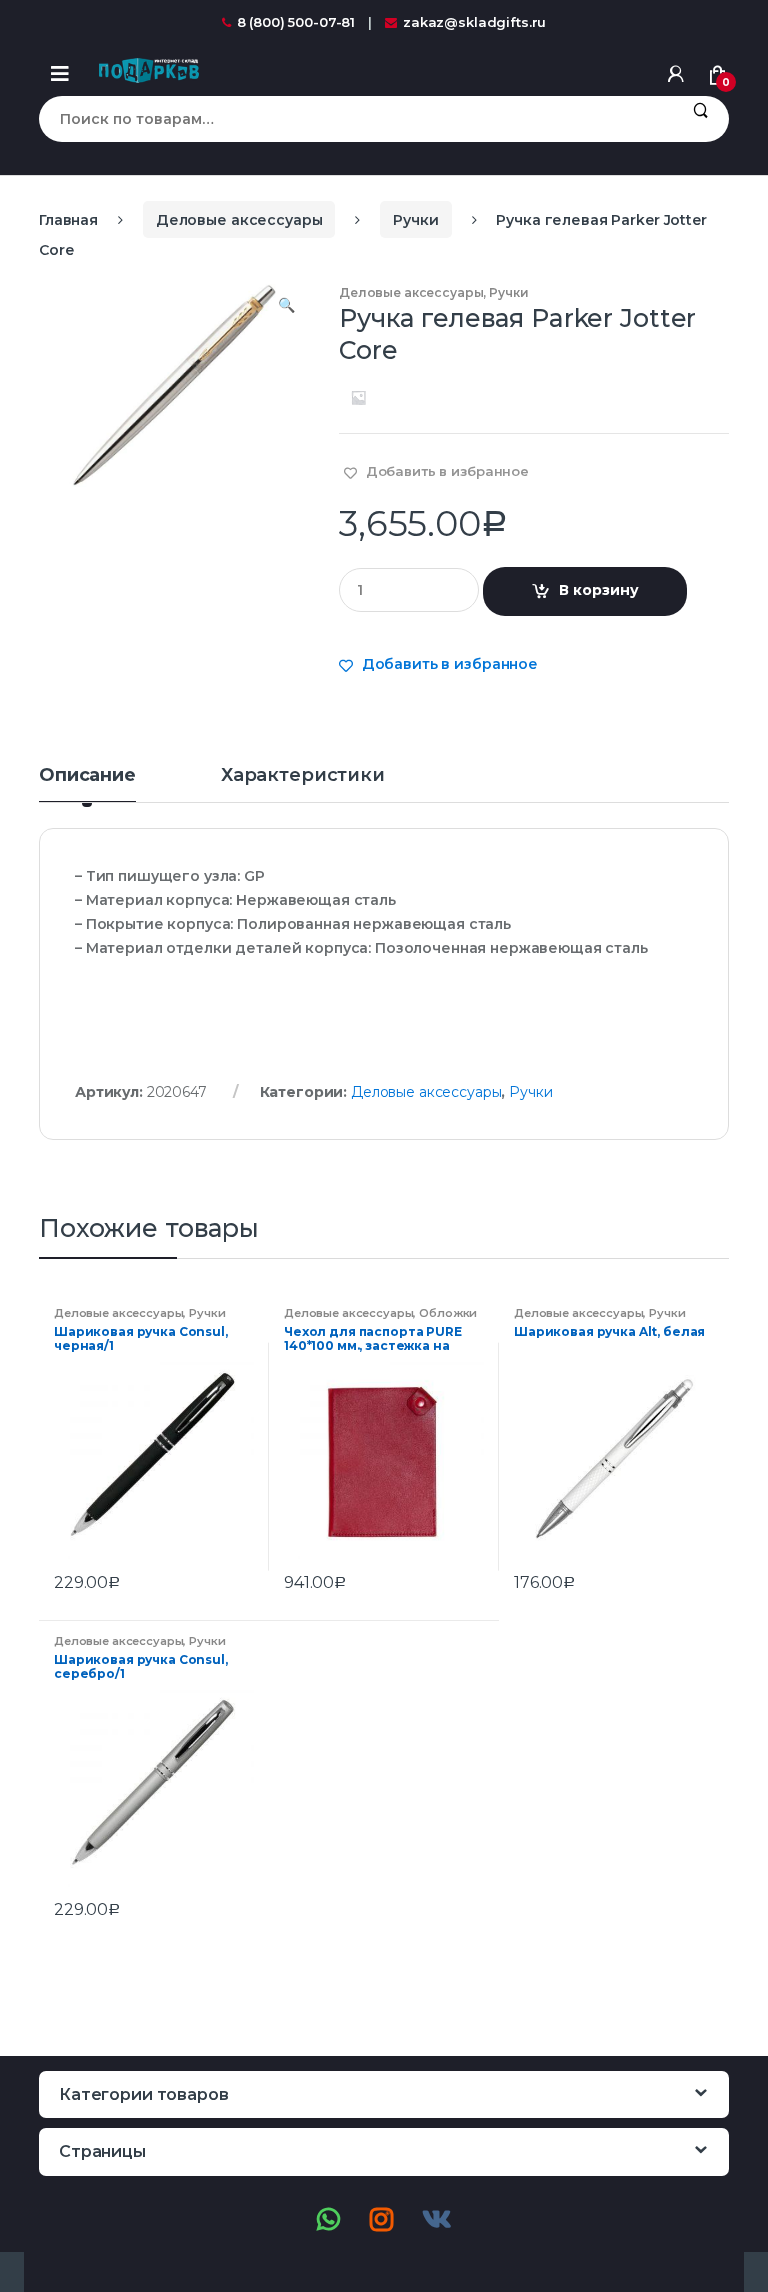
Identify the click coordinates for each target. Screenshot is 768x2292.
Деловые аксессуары (239, 220)
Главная (68, 220)
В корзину (599, 590)
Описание (87, 776)
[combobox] (355, 119)
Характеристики (303, 776)
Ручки (415, 220)
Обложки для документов (380, 1319)
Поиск (700, 119)
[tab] (87, 784)
